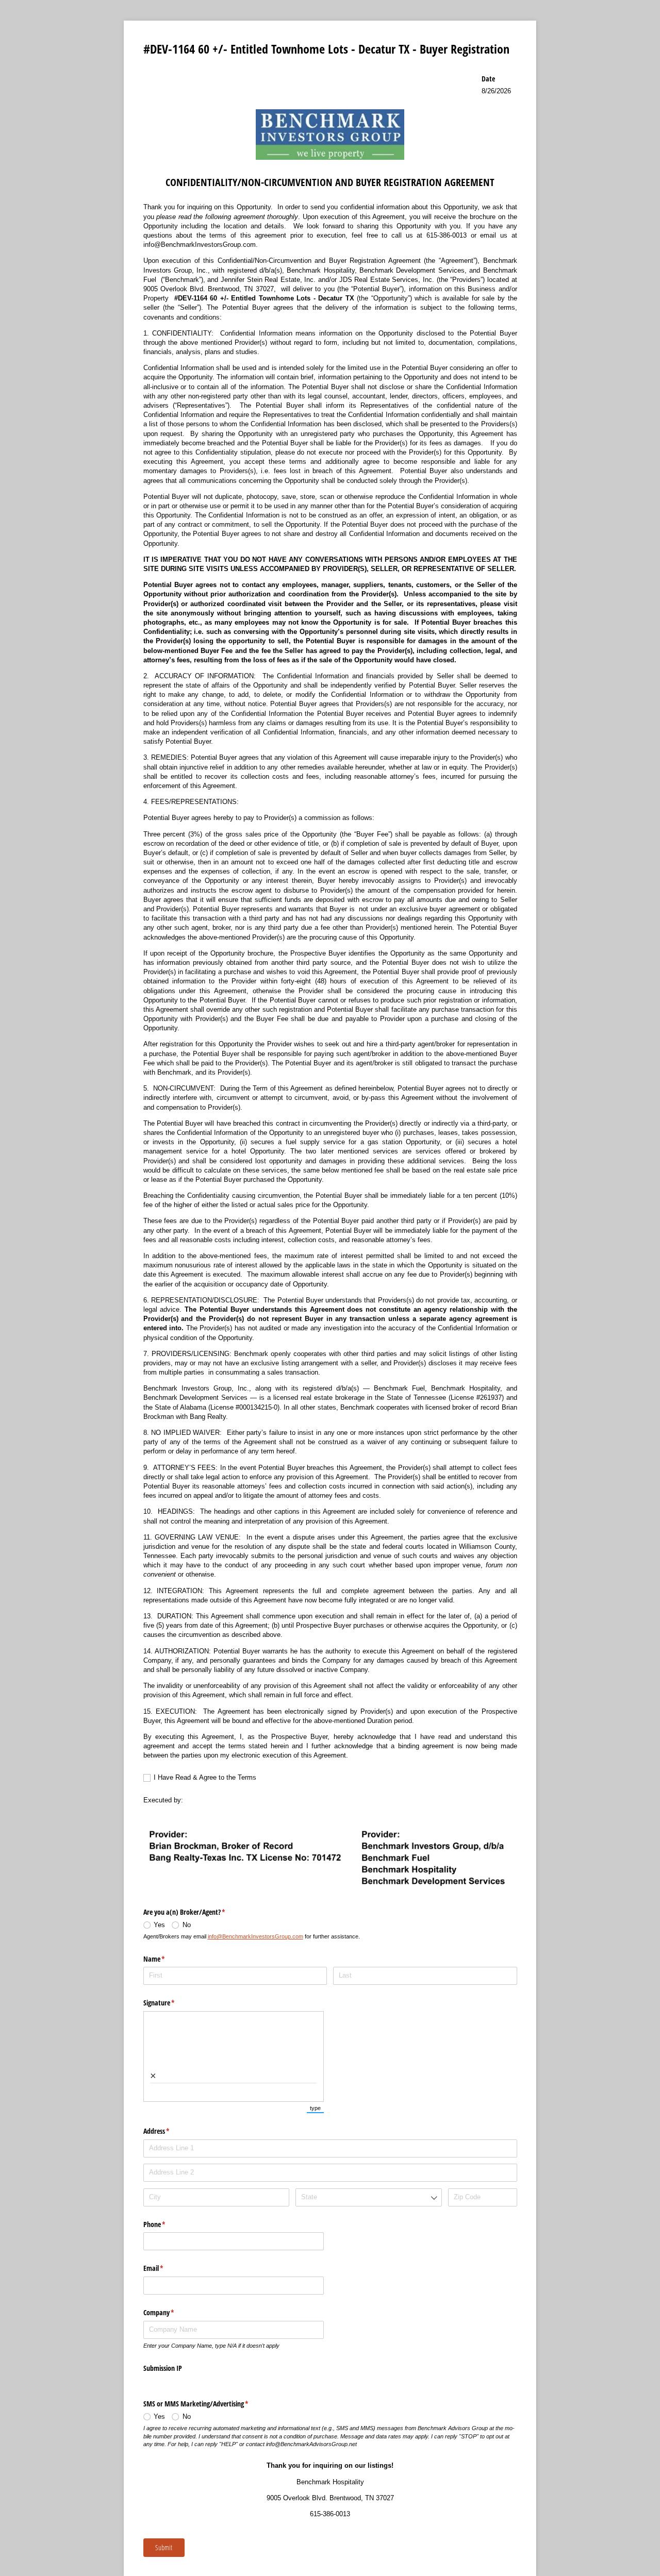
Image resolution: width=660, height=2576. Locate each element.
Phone (167, 2224)
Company (171, 2312)
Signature (171, 2003)
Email (166, 2268)
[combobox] (368, 2197)
